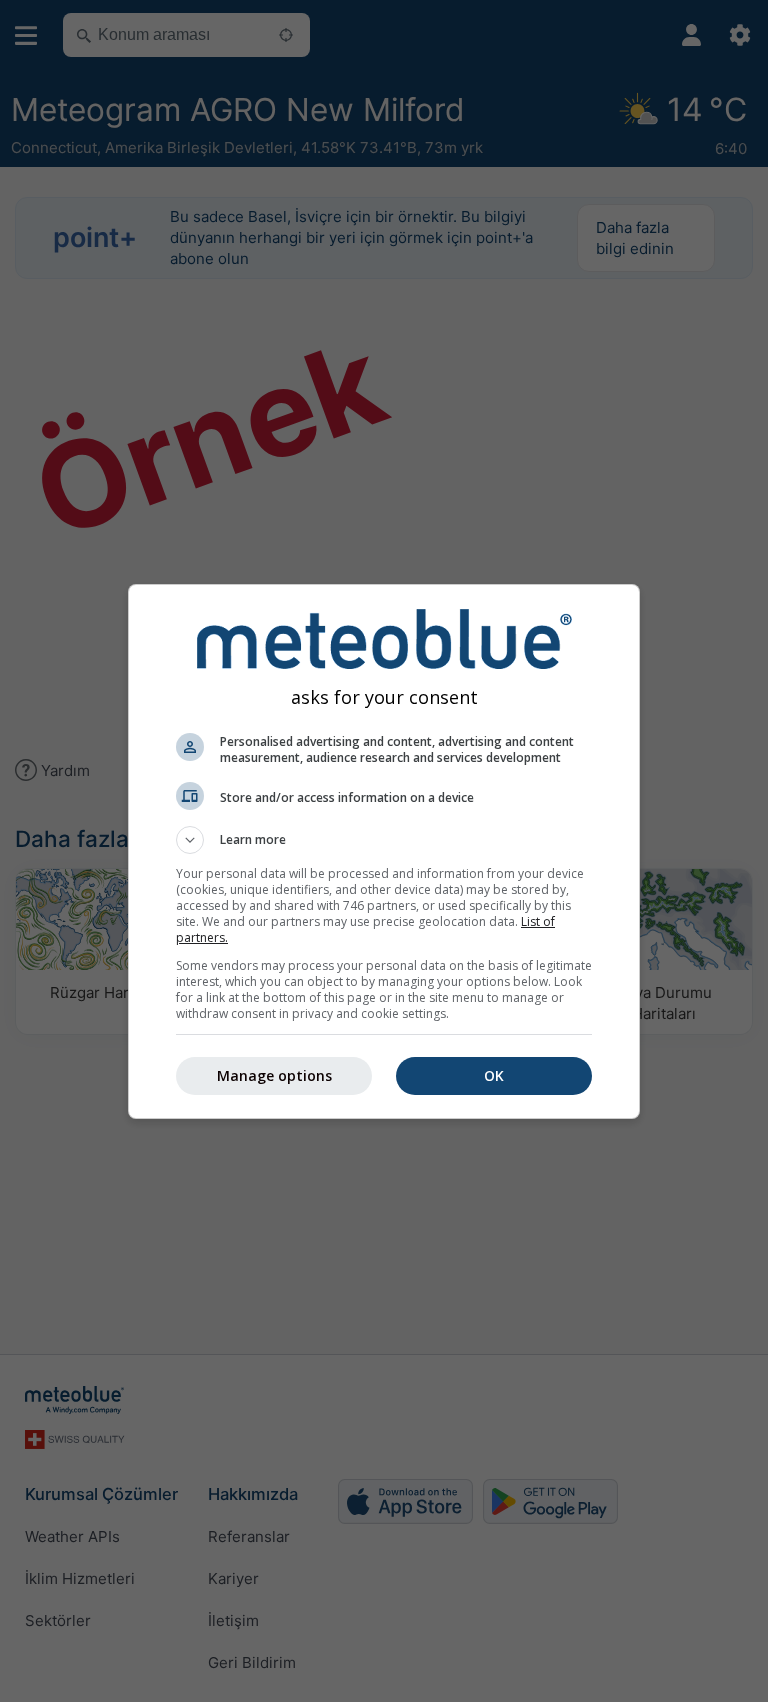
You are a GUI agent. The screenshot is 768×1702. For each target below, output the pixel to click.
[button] (384, 840)
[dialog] (384, 851)
